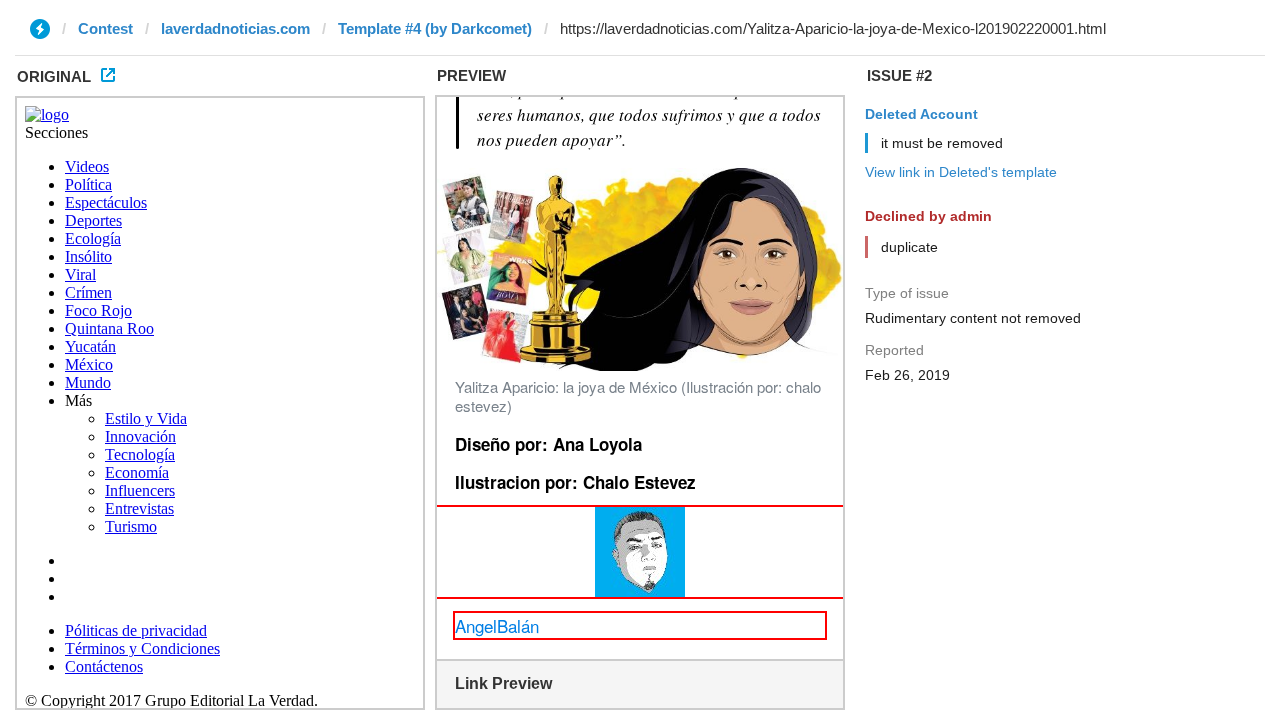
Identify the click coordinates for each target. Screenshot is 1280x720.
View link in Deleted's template (961, 172)
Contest (105, 28)
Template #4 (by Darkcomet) (435, 28)
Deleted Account (921, 114)
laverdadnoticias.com (235, 28)
